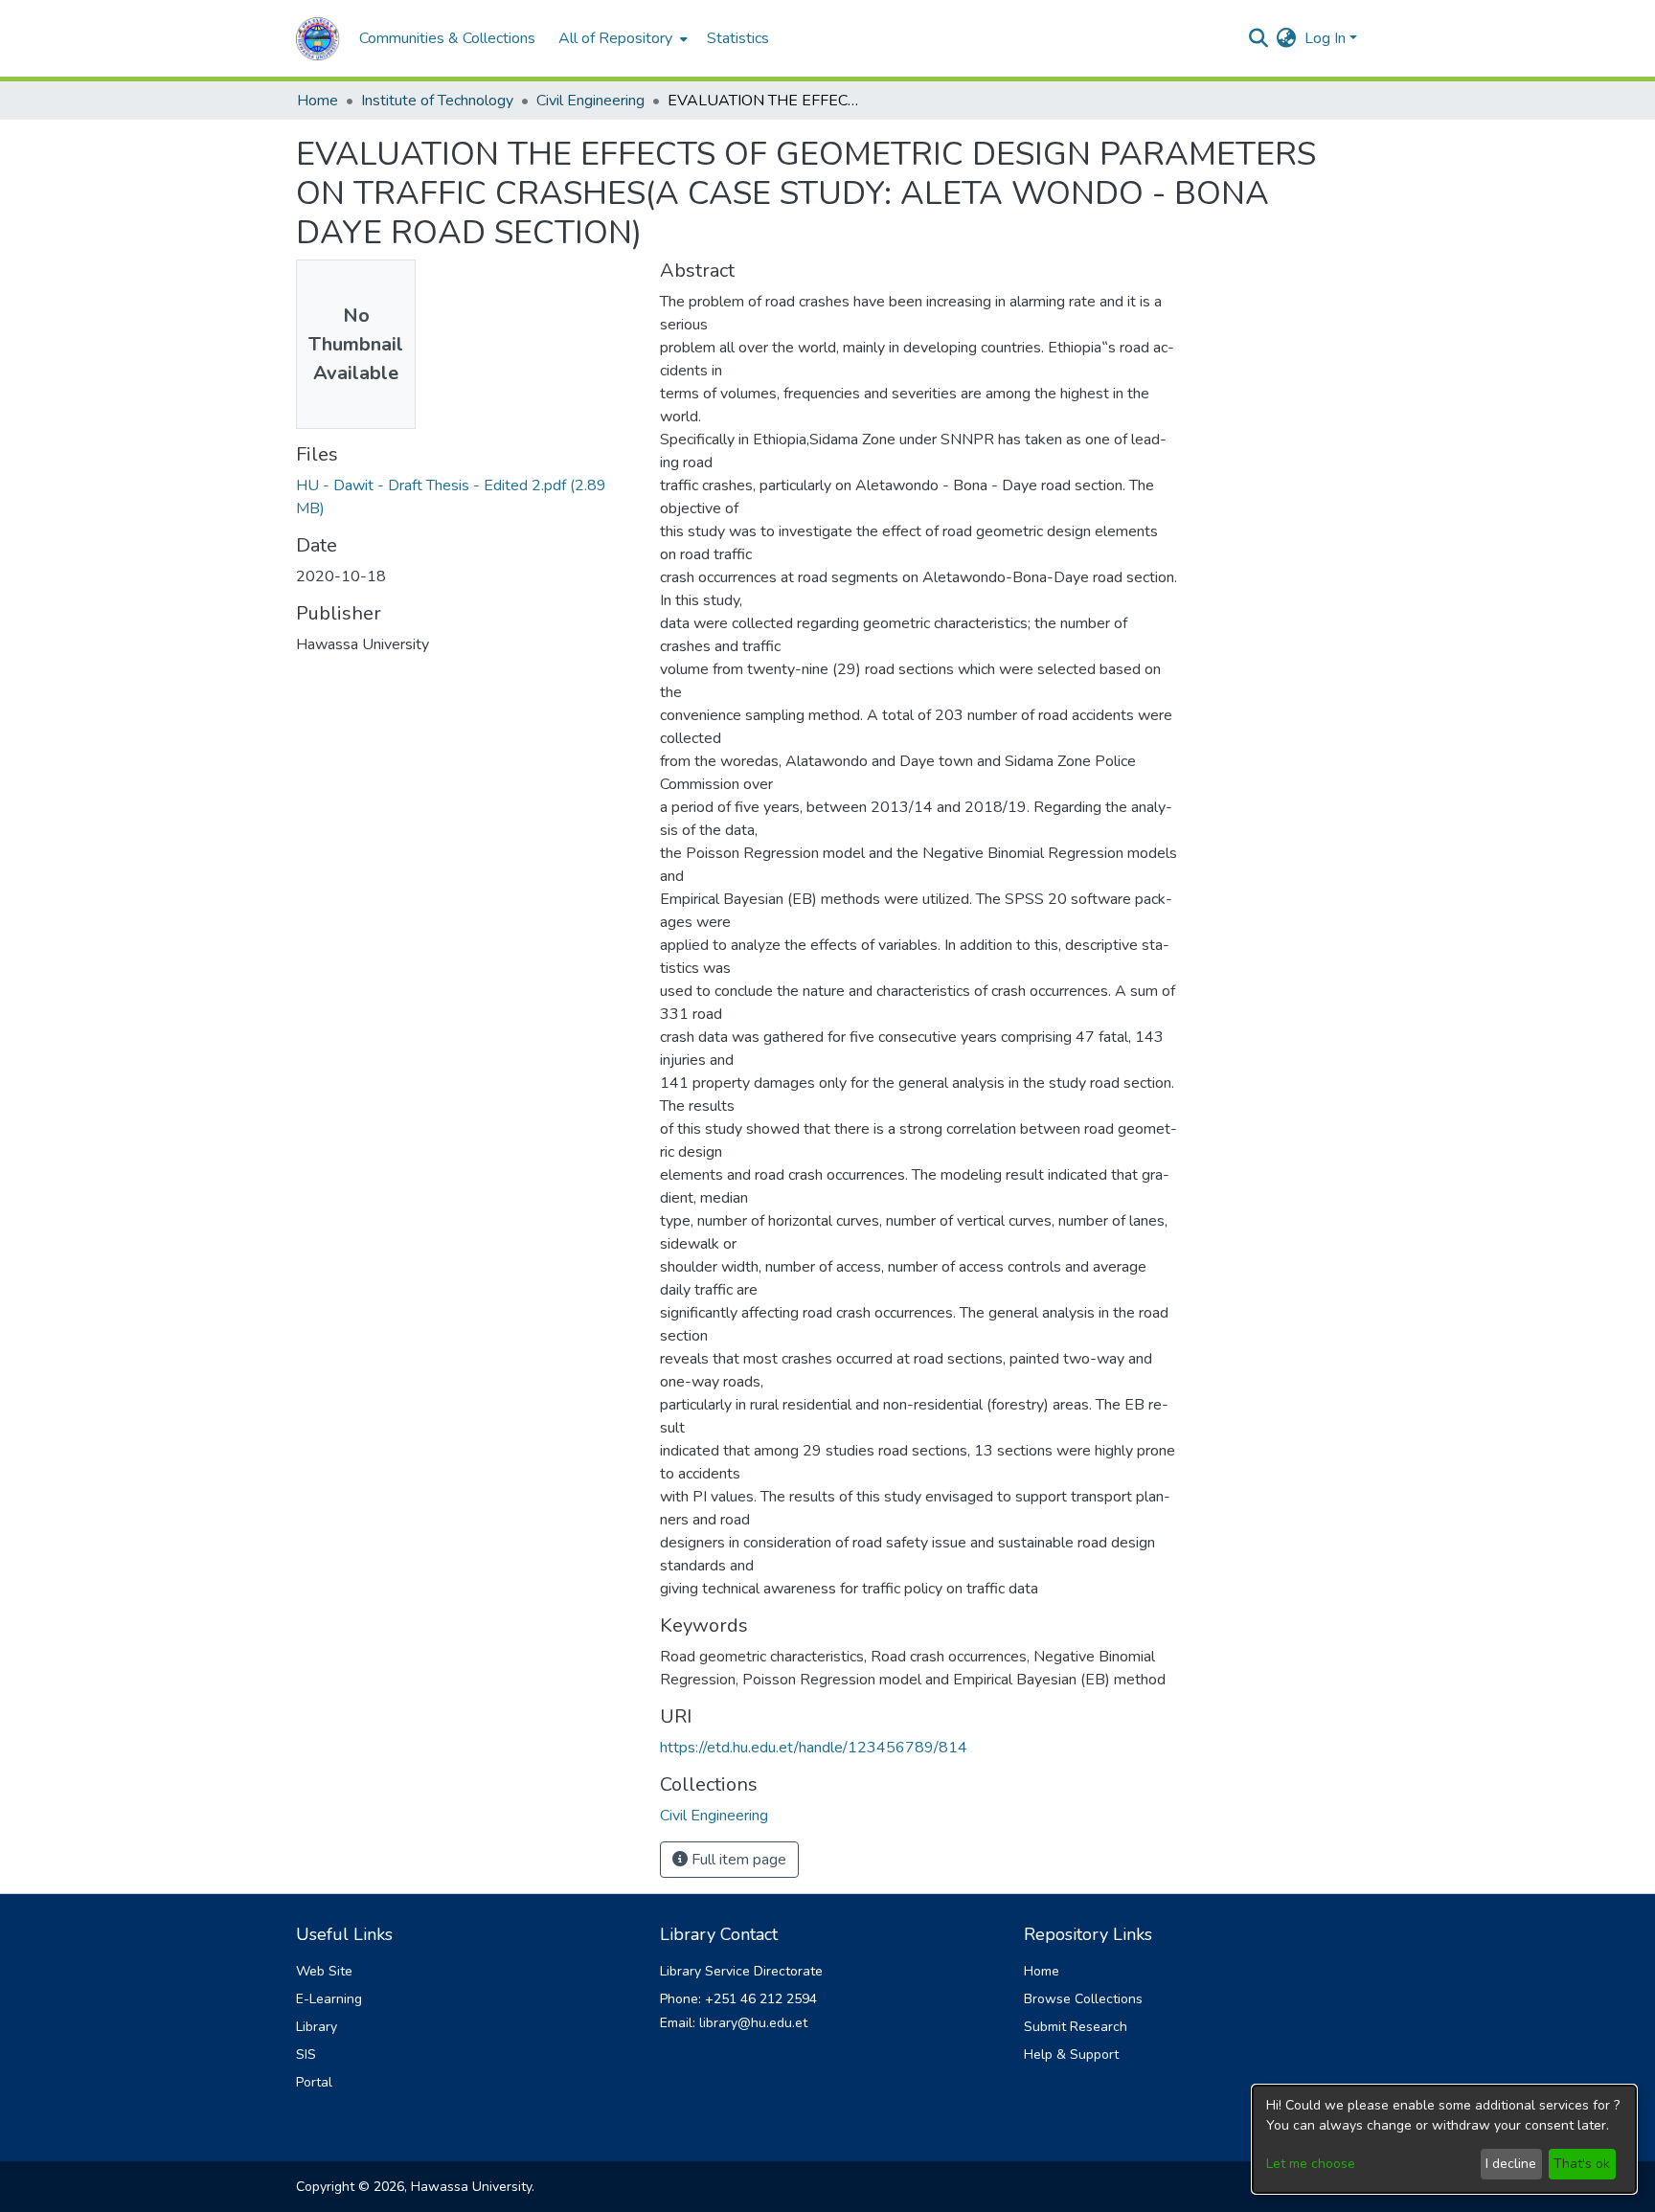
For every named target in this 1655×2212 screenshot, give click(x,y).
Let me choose (1311, 2164)
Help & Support (1071, 2054)
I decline (1511, 2164)
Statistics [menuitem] (738, 38)
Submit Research (1076, 2027)
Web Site (324, 1971)
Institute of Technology (437, 101)
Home (317, 101)
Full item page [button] (737, 1860)
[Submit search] (1259, 38)
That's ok (1582, 2164)
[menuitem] (621, 38)
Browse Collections (1083, 1999)
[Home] (318, 39)
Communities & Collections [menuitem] (447, 38)
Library (317, 2027)
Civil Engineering (590, 101)
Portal (314, 2082)
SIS (306, 2054)
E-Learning (329, 1999)
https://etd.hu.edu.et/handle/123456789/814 (814, 1748)
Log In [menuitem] (1325, 38)
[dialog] (1444, 2139)
